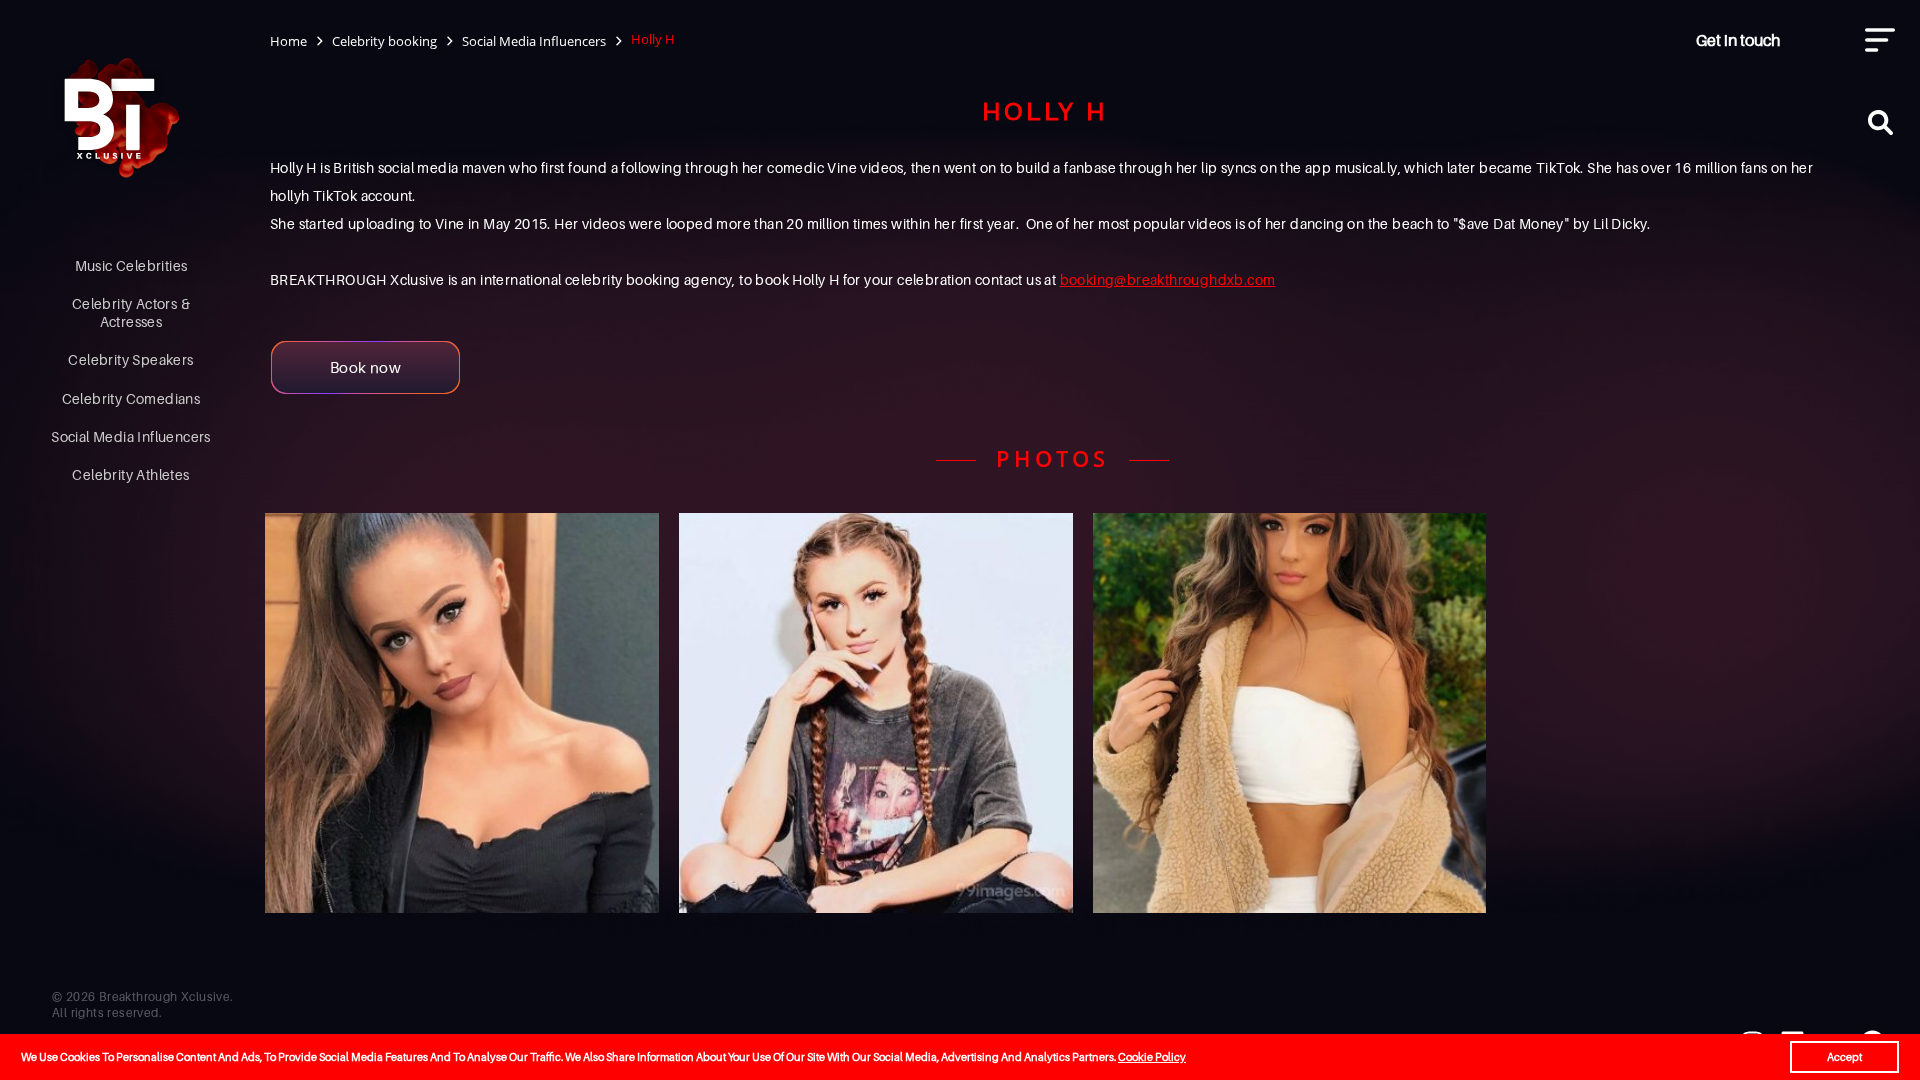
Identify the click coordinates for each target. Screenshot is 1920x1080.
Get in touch (1738, 40)
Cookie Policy (1152, 1057)
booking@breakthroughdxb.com (1168, 279)
